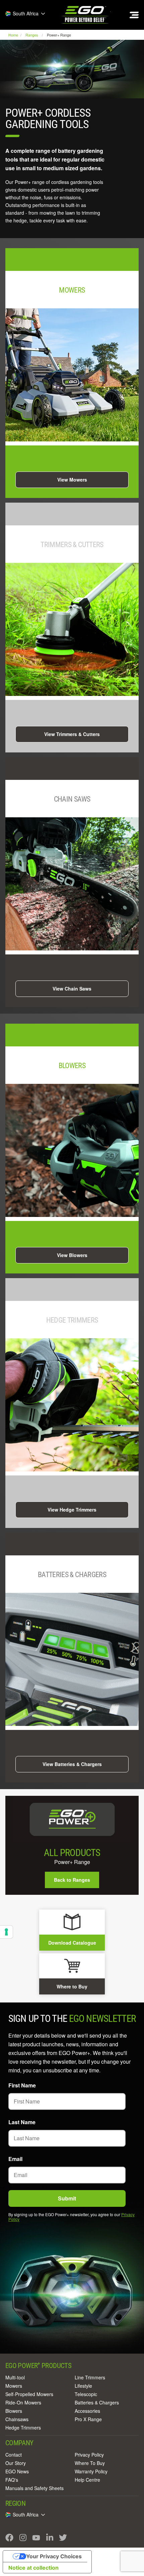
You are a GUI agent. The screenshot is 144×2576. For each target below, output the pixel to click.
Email (15, 2159)
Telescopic (86, 2394)
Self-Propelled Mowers (29, 2394)
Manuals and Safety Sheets (34, 2488)
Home (14, 35)
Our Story (16, 2463)
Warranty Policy (91, 2471)
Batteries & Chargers (97, 2402)
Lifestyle (83, 2386)
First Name (22, 2085)
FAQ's (12, 2480)
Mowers (14, 2386)
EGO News (17, 2471)
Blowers (14, 2411)
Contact (14, 2455)
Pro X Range (88, 2419)
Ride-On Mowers (23, 2402)
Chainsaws (17, 2419)
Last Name (22, 2122)
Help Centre (87, 2480)
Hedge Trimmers (23, 2428)
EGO (85, 15)
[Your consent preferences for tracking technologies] (6, 1932)
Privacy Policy (89, 2455)
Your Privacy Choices (54, 2556)
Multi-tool (15, 2377)
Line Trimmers (90, 2377)
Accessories (87, 2411)
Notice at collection (33, 2568)
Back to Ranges (72, 1880)
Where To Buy (90, 2463)
